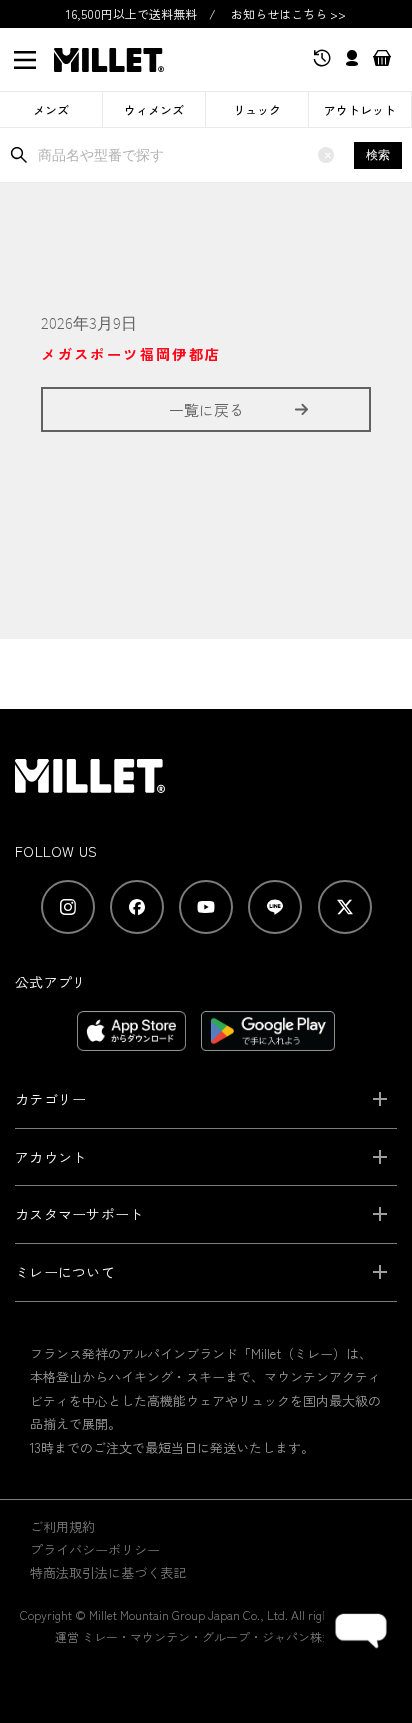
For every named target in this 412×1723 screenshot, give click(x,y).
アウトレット (360, 109)
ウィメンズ (154, 109)
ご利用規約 (62, 1526)
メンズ (51, 109)
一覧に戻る (206, 409)
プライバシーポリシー (95, 1549)
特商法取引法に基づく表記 (108, 1572)
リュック (257, 109)
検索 (378, 155)
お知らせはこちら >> (288, 13)
